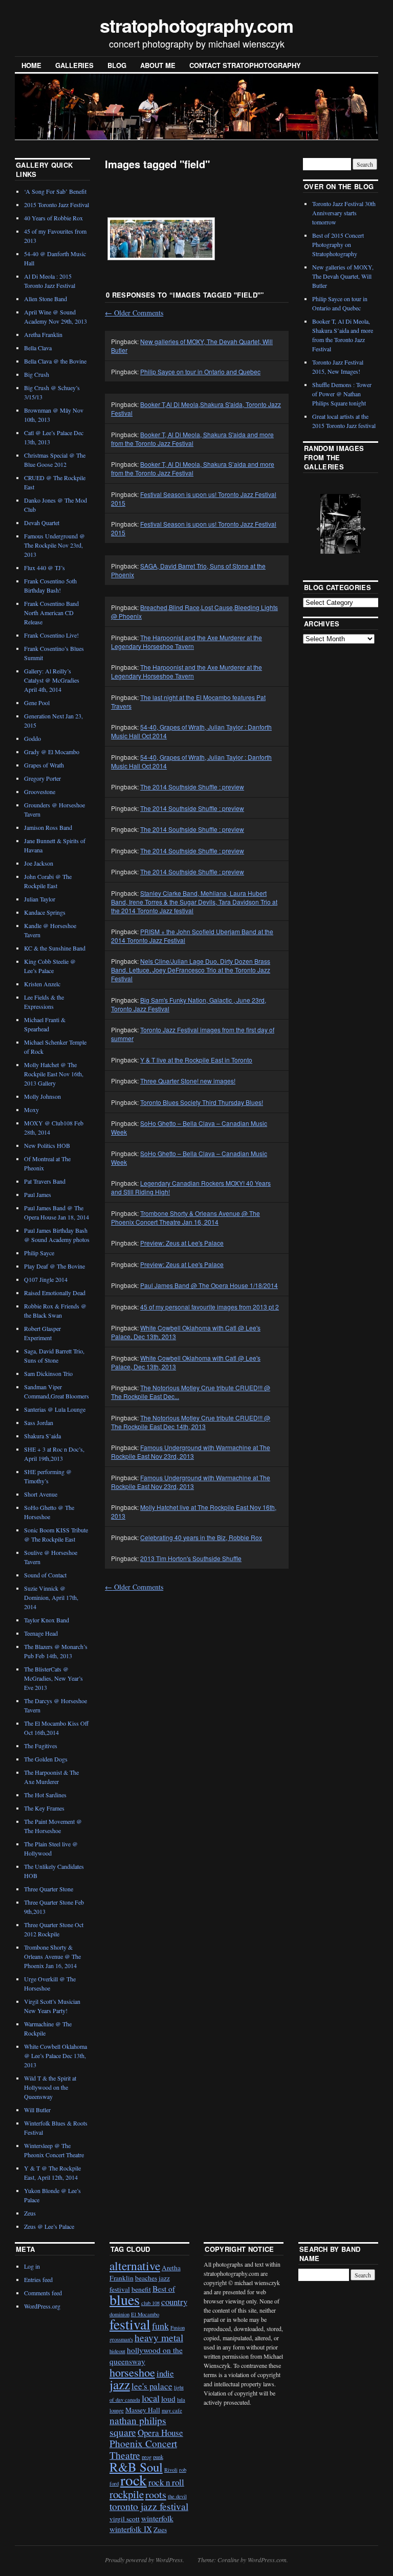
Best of (164, 2289)
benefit (141, 2289)
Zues (160, 2529)
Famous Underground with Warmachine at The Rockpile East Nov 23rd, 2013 (191, 1452)
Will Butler (37, 2110)
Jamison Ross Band (48, 827)
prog (147, 2457)
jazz (120, 2384)
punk (158, 2457)
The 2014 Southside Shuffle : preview (192, 787)
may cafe (172, 2410)
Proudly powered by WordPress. (145, 2560)
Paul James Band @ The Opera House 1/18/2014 (209, 1285)
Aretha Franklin (43, 334)
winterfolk (157, 2518)
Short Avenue (41, 1494)
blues (125, 2299)
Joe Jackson (39, 863)
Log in (32, 2266)
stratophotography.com (196, 25)
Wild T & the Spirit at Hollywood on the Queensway (50, 2087)
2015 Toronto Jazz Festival (57, 205)
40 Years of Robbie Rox (53, 218)
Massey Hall (143, 2410)
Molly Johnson (42, 1096)
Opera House (160, 2433)
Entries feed (38, 2279)
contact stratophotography (245, 65)
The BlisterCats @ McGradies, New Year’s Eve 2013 (53, 1678)
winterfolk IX (131, 2529)
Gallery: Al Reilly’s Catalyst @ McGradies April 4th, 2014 (52, 680)
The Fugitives (41, 1746)
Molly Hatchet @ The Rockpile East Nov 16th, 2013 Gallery (54, 1074)
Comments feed (43, 2293)
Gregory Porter (42, 778)
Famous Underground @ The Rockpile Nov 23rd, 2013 (54, 545)
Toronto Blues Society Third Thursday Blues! (202, 1102)
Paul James (38, 1194)
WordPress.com (267, 2560)
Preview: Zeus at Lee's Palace (182, 1243)
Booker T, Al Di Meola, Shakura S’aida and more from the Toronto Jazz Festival (193, 468)
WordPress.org (42, 2306)
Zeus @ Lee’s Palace (49, 2226)
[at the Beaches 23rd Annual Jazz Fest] (161, 239)
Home (31, 65)
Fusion (178, 2328)
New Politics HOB (47, 1145)
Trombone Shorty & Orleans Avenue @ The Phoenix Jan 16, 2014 (52, 1956)
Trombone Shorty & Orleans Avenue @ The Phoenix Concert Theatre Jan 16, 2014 (185, 1217)
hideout (117, 2351)
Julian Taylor (40, 899)
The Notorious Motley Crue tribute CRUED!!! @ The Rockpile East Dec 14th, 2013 (191, 1422)
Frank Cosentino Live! (51, 635)
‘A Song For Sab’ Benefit (55, 191)
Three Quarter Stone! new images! (188, 1081)
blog (117, 65)
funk (160, 2326)
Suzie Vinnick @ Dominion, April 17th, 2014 (51, 1597)
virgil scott (125, 2519)
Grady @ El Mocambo (52, 752)
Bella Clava (38, 348)
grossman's (121, 2339)
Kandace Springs (45, 912)
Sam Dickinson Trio (48, 1373)
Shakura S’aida (42, 1436)
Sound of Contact (45, 1575)
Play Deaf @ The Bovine (54, 1266)
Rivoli (171, 2470)
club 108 (150, 2303)
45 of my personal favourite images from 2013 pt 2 (210, 1307)
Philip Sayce (39, 1253)
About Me (158, 65)
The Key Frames (44, 1808)
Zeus (30, 2213)
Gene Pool (37, 703)
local (151, 2398)
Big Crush (37, 374)
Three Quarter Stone (49, 1889)
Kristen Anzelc (42, 984)
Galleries (74, 65)
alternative (135, 2266)
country (174, 2302)
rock (134, 2480)
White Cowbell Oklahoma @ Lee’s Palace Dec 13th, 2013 (56, 2055)
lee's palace (152, 2386)
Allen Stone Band (46, 299)
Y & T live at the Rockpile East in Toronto (196, 1060)
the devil (177, 2496)
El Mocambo (145, 2314)
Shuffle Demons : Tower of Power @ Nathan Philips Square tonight (342, 394)
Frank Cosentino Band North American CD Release (51, 613)
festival (130, 2324)
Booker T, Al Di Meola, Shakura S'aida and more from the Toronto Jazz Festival (192, 439)
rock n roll (166, 2482)
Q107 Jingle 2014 (46, 1279)
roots (156, 2494)
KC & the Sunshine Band (55, 948)
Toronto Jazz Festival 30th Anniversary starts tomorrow (344, 213)
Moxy (31, 1110)
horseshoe (132, 2372)
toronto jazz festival (149, 2506)
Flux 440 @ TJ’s (45, 568)
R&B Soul (136, 2467)
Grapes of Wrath (44, 765)
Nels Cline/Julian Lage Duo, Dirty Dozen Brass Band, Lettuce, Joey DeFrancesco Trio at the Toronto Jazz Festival (191, 970)
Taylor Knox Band (47, 1620)
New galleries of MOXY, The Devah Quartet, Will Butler (343, 276)
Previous (318, 523)
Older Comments (134, 313)
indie (165, 2373)
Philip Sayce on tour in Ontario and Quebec (200, 371)
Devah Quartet (42, 523)
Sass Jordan (39, 1422)
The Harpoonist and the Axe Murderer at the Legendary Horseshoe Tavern (187, 642)
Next (358, 523)
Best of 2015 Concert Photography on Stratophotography (338, 244)
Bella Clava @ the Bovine (55, 361)
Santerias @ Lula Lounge (55, 1409)
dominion (119, 2314)
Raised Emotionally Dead (55, 1293)
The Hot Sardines (45, 1795)
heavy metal (159, 2337)
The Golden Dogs (46, 1759)
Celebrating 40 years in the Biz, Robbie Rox (201, 1537)
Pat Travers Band (45, 1181)
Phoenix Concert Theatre (143, 2449)
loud (168, 2399)
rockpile (127, 2494)
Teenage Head (41, 1633)
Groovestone (40, 792)
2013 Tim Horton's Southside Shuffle (191, 1558)
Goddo (32, 738)
